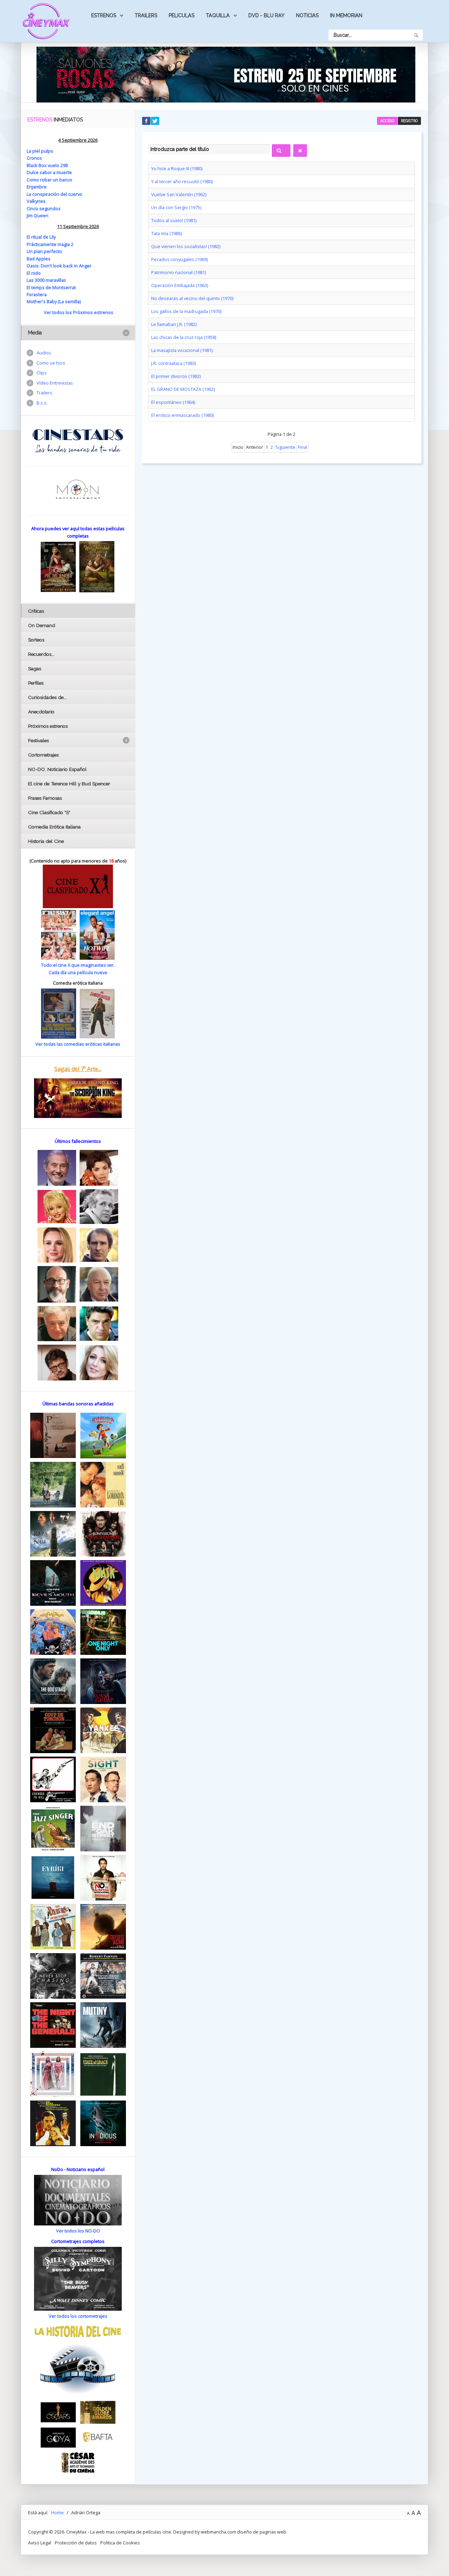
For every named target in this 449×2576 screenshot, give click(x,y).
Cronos (34, 158)
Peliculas (182, 15)
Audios (44, 353)
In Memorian (346, 15)
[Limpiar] (300, 151)
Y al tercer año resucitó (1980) (182, 181)
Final (303, 447)
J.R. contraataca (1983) (173, 363)
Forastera (37, 294)
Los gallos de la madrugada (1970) (186, 311)
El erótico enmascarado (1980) (182, 415)
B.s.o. (42, 403)
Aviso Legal (40, 2543)
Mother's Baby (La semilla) (54, 301)
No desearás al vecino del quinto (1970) (192, 298)
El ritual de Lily (41, 237)
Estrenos (104, 15)
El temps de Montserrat (51, 287)
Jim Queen (38, 215)
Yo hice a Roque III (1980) (177, 168)
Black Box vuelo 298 (47, 165)
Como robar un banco (49, 180)
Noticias (307, 15)
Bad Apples (39, 259)
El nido (34, 273)
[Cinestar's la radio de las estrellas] (78, 440)
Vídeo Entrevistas (55, 383)
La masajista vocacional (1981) (182, 350)
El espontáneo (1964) (173, 402)
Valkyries (36, 201)
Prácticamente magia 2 (50, 244)
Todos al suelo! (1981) (174, 220)
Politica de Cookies (120, 2543)
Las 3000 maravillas (46, 280)
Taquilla (218, 15)
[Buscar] (281, 151)
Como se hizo (51, 363)
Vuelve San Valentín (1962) (179, 194)
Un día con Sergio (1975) (176, 207)
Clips (42, 373)
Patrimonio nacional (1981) (179, 272)
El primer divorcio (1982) (176, 376)
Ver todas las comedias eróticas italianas (78, 1044)
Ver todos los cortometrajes (78, 2316)
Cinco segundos (44, 208)
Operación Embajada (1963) (180, 285)
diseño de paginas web (262, 2532)
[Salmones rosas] (226, 74)
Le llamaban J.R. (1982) (174, 324)
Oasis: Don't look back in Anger (59, 266)
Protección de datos (76, 2543)
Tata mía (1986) (166, 233)
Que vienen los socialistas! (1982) (186, 246)
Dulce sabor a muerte (49, 172)
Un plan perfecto (44, 251)
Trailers (146, 15)
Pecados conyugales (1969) (179, 259)
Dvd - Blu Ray (266, 15)
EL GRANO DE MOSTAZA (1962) (183, 389)
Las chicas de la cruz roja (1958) (184, 337)
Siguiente (285, 447)
